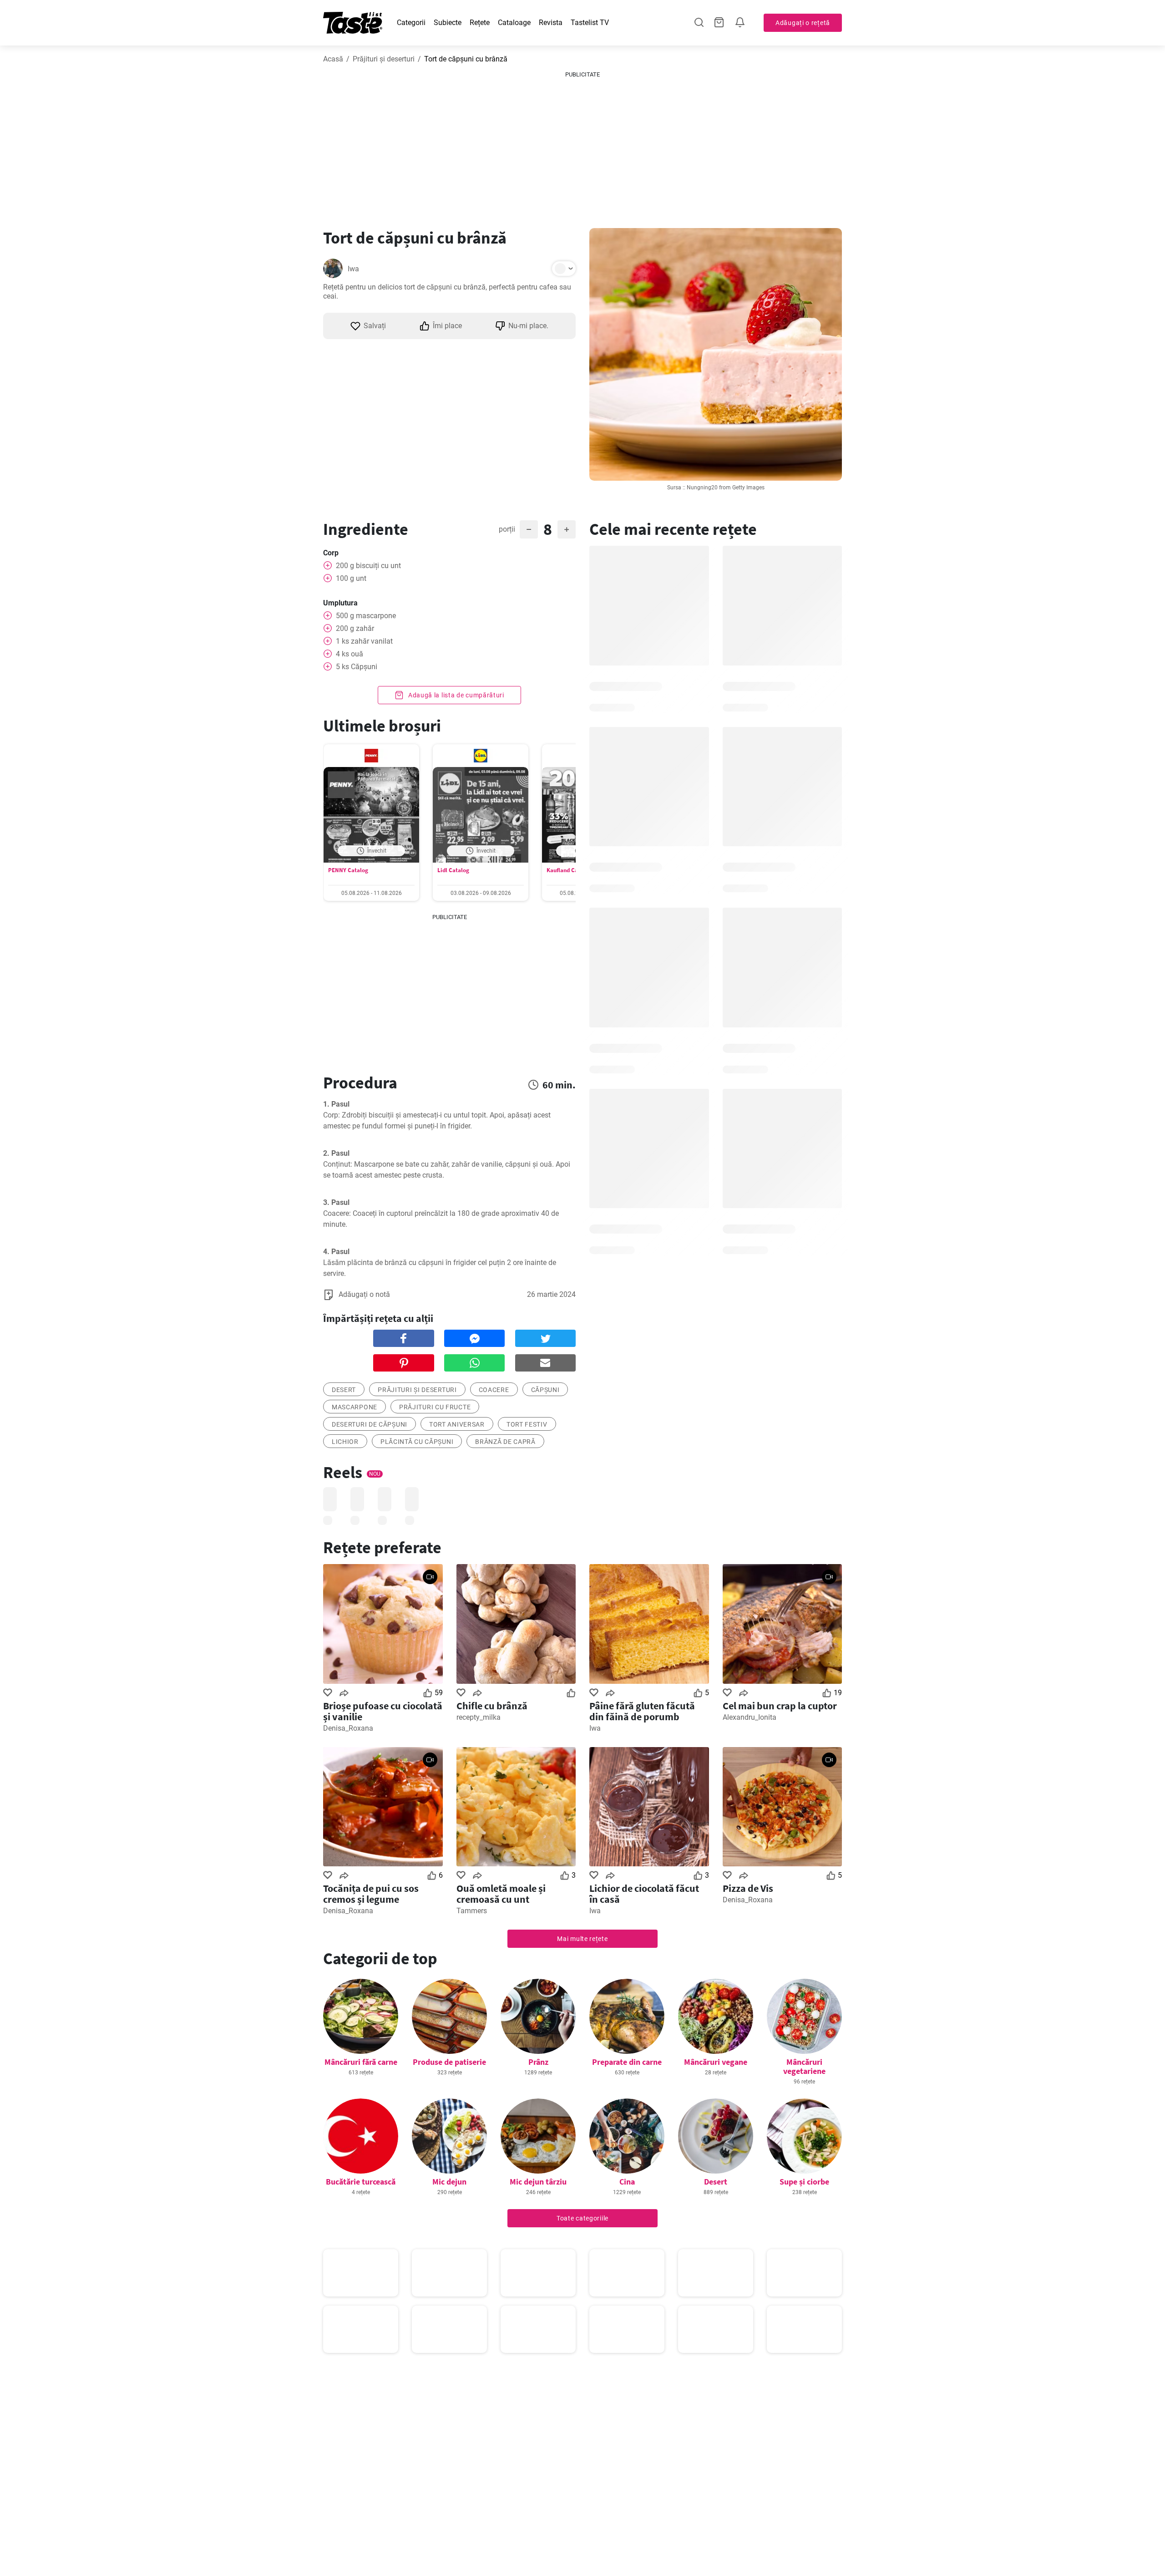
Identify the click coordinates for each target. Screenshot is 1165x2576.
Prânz (538, 2062)
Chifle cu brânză (492, 1706)
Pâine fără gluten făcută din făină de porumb (642, 1711)
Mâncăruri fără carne (361, 2062)
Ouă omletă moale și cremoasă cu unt (501, 1894)
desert (344, 1390)
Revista (551, 23)
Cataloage (514, 23)
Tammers (472, 1911)
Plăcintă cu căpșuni (417, 1442)
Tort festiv (527, 1424)
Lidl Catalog (453, 870)
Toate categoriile (582, 2218)
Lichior (345, 1442)
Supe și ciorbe (804, 2182)
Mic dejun (449, 2182)
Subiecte (448, 23)
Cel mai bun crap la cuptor (780, 1706)
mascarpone (355, 1407)
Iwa (353, 269)
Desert (716, 2182)
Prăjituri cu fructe (435, 1407)
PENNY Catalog (348, 870)
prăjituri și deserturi (417, 1390)
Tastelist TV (590, 23)
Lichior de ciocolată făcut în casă (644, 1894)
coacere (494, 1390)
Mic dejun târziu (538, 2182)
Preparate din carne (627, 2062)
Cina (627, 2182)
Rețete (480, 23)
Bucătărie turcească (361, 2182)
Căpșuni (545, 1390)
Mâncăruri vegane (716, 2062)
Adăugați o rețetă (803, 23)
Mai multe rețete (582, 1939)
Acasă (333, 59)
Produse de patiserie (449, 2062)
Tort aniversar (457, 1424)
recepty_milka (479, 1717)
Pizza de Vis (748, 1888)
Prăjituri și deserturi (384, 59)
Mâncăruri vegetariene (804, 2066)
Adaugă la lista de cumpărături (455, 695)
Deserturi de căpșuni (370, 1424)
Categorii (411, 23)
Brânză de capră (505, 1442)
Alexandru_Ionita (750, 1717)
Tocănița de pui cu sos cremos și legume (371, 1894)
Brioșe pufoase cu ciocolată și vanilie (383, 1711)
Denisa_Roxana (348, 1728)
